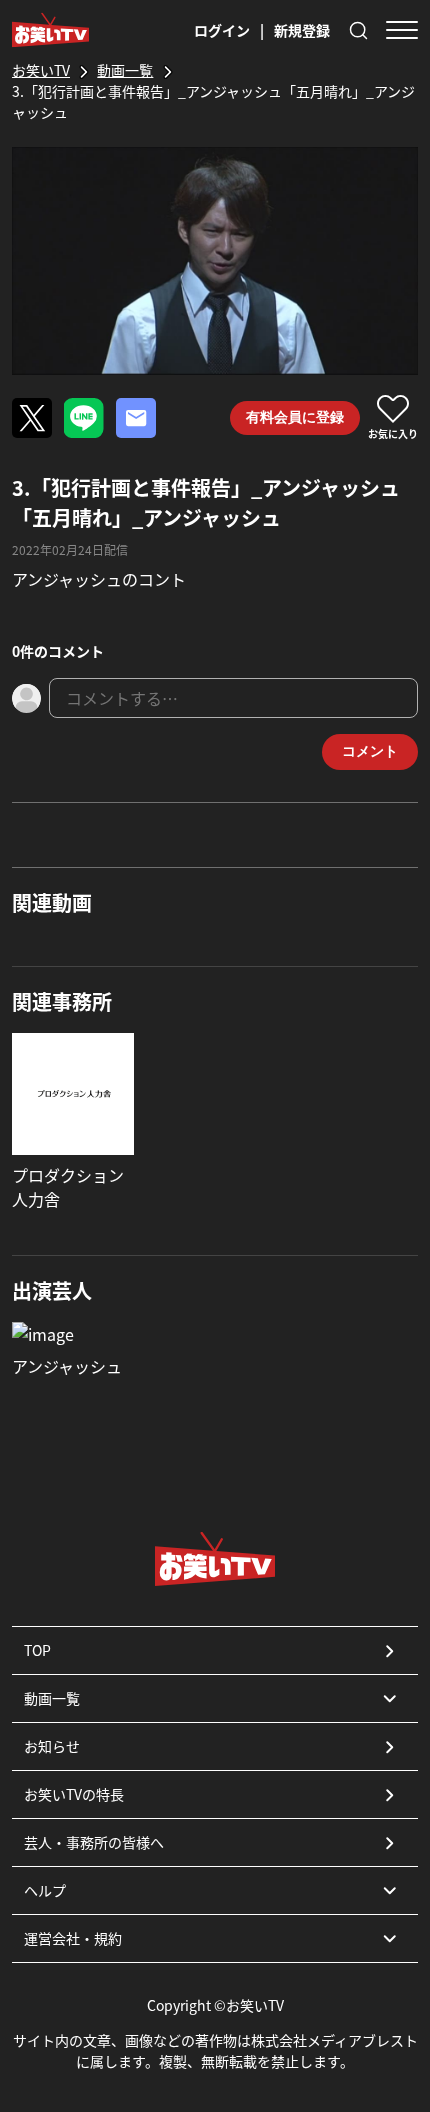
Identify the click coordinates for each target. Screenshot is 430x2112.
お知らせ (52, 1746)
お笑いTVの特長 (74, 1794)
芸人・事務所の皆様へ (94, 1842)
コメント (370, 751)
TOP (37, 1650)
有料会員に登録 (295, 417)
